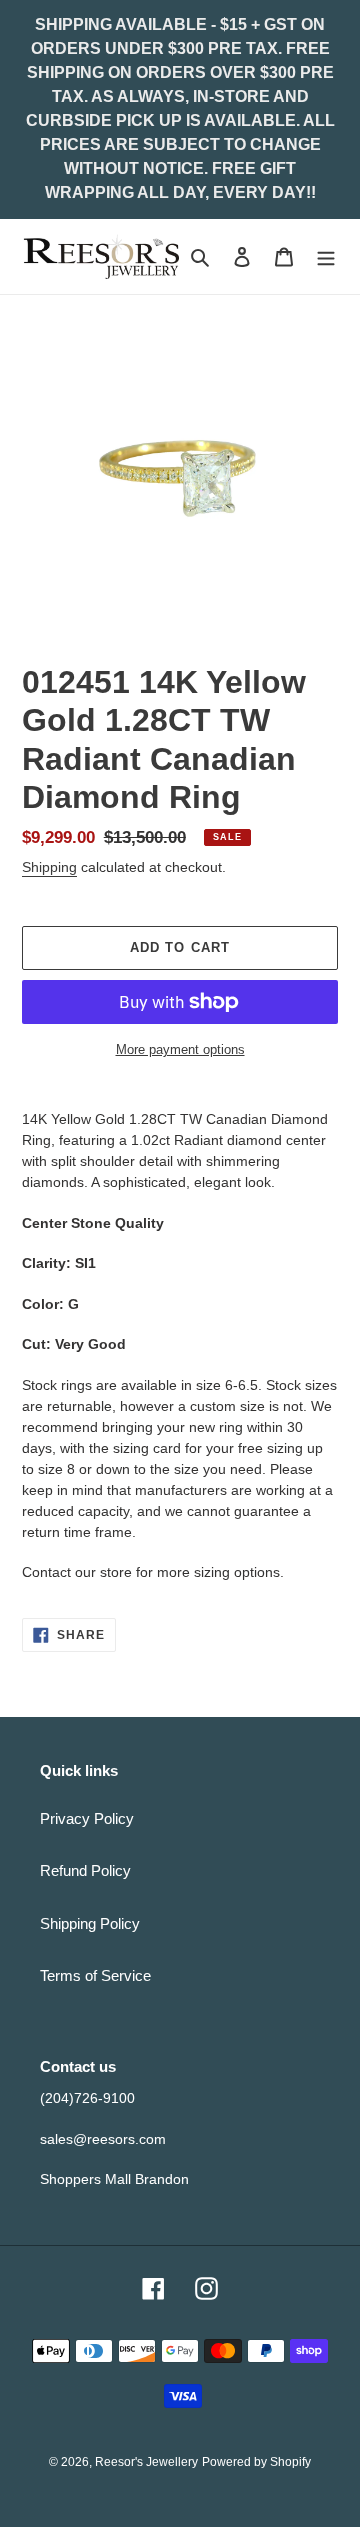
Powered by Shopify (256, 2462)
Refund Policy (85, 1870)
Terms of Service (95, 1975)
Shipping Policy (90, 1923)
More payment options (180, 1049)
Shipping (49, 867)
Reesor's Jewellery (146, 2462)
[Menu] (326, 256)
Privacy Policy (87, 1818)
